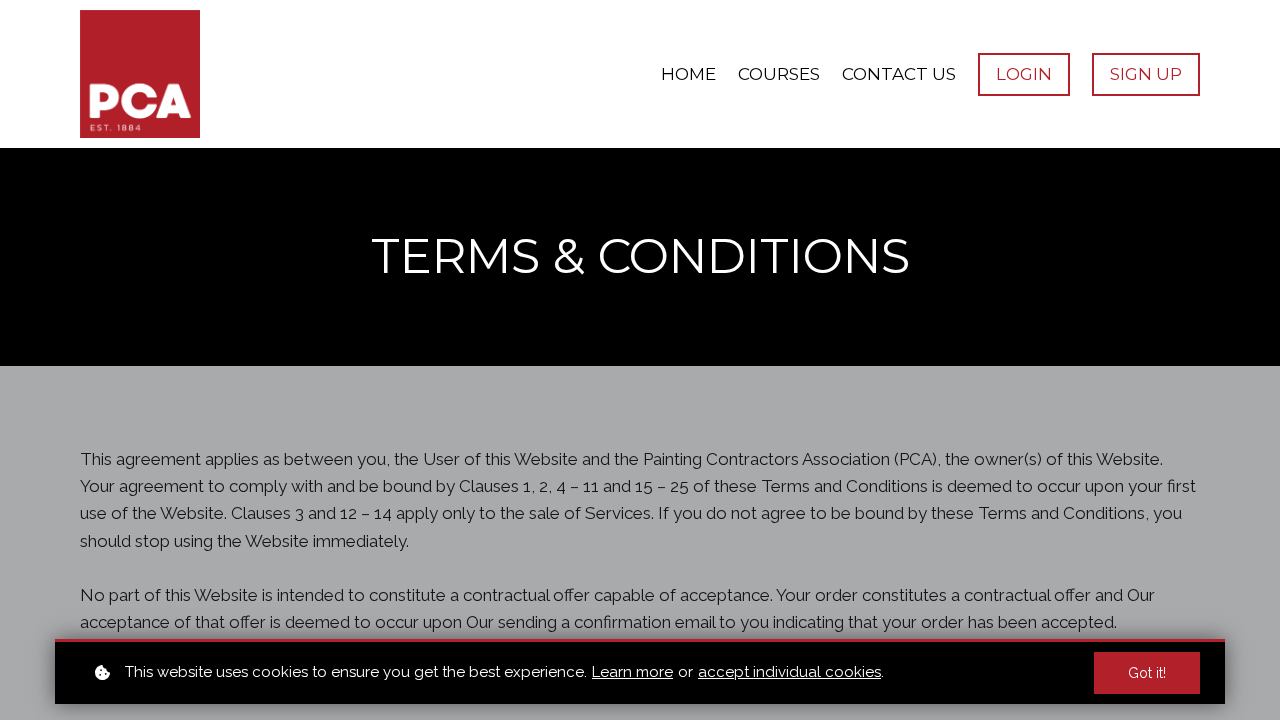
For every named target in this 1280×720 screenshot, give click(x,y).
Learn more (632, 672)
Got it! (1147, 673)
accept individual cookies (789, 672)
